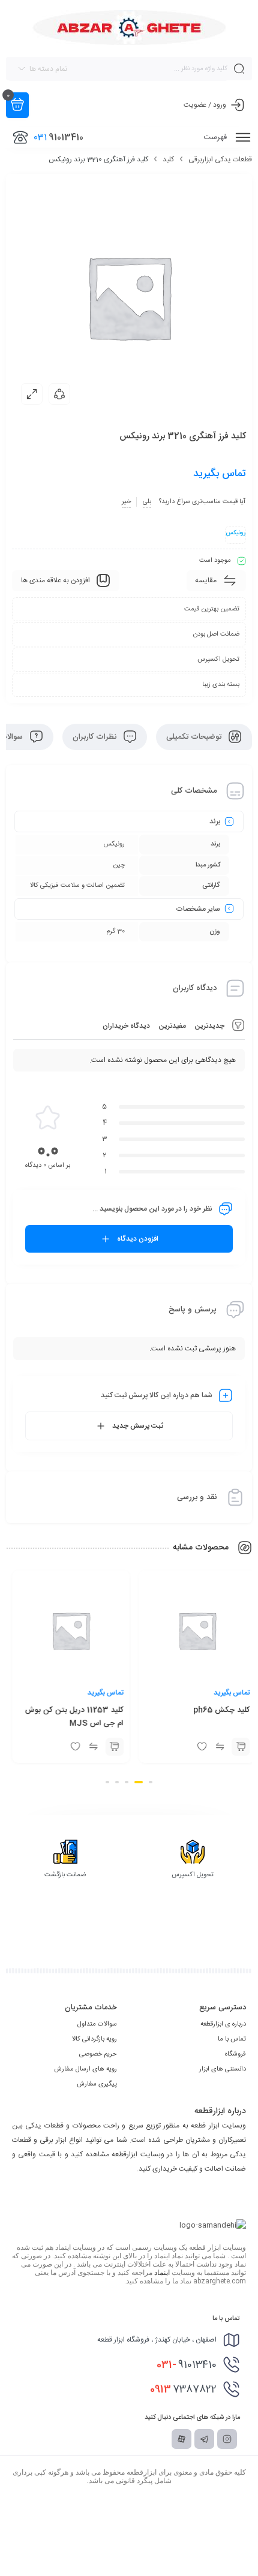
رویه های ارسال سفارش (85, 2069)
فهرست (216, 137)
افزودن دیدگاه (138, 1239)
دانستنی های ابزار (223, 2069)
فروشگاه (235, 2054)
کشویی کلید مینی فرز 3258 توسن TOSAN (74, 1717)
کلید (168, 160)
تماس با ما (232, 2039)
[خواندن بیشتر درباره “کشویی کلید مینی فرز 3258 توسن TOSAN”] (110, 1747)
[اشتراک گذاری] (59, 394)
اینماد (162, 2273)
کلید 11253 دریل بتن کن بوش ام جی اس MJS (196, 1717)
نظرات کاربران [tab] (96, 737)
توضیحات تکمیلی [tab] (195, 737)
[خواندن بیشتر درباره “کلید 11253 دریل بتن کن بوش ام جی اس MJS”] (236, 1747)
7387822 (183, 2390)
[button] (151, 1782)
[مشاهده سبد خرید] (17, 105)
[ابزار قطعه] (129, 28)
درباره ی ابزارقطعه (223, 2024)
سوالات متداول (97, 2024)
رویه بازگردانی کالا (94, 2039)
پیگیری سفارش (97, 2084)
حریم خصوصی (98, 2054)
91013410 (187, 2365)
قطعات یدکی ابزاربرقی (220, 160)
